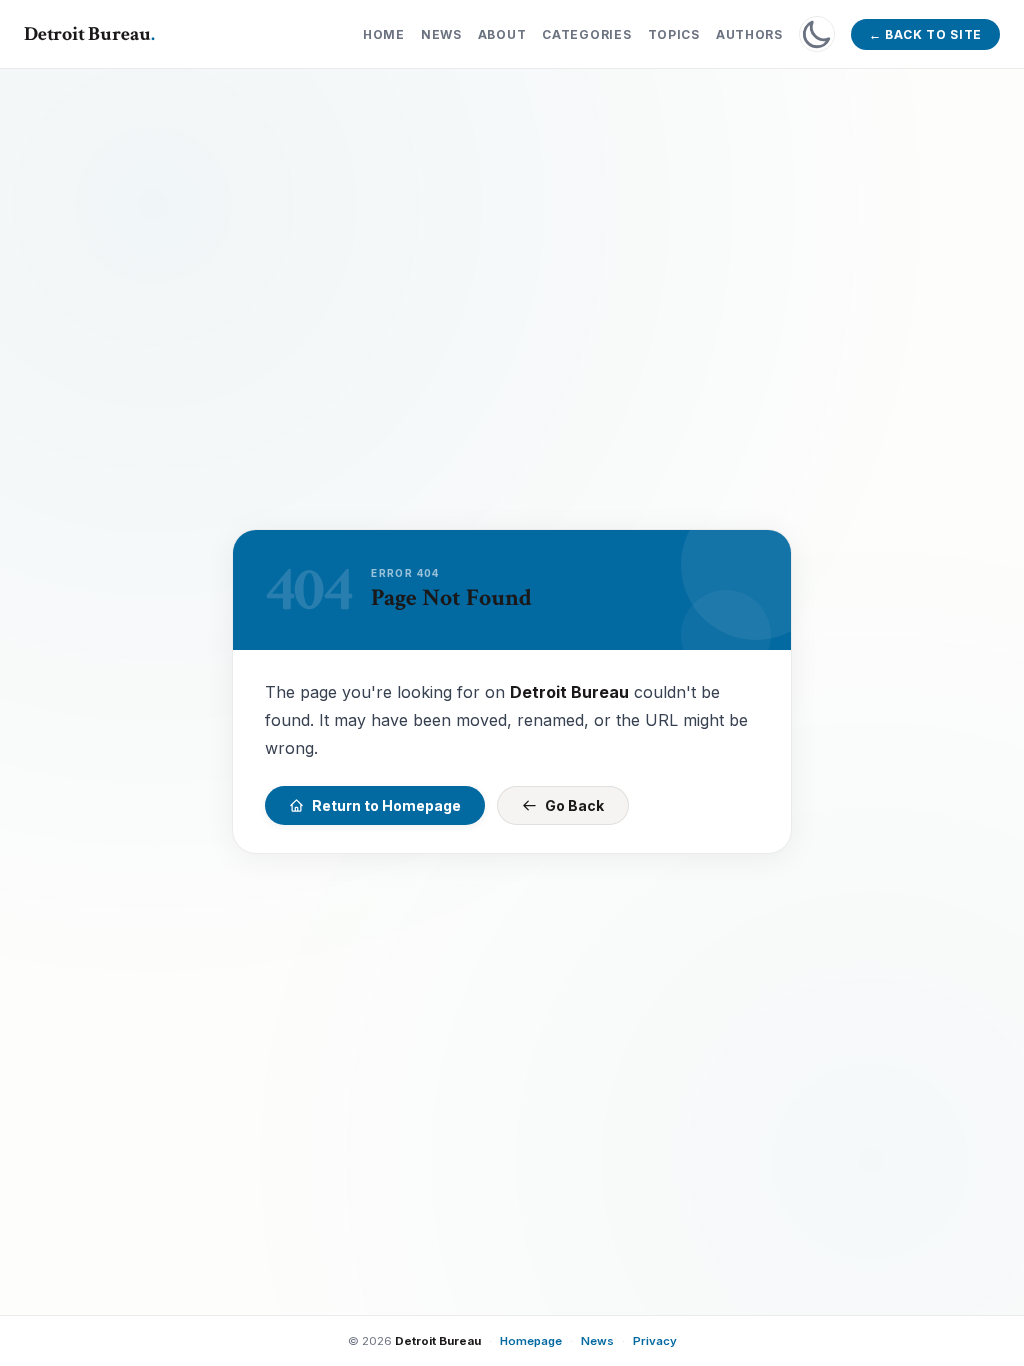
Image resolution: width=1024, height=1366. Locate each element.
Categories (586, 34)
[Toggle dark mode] (817, 34)
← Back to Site (925, 34)
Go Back (574, 805)
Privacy (655, 1341)
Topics (674, 34)
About (502, 34)
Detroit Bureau (89, 34)
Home (384, 34)
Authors (749, 34)
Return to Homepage (386, 805)
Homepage (531, 1341)
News (441, 34)
